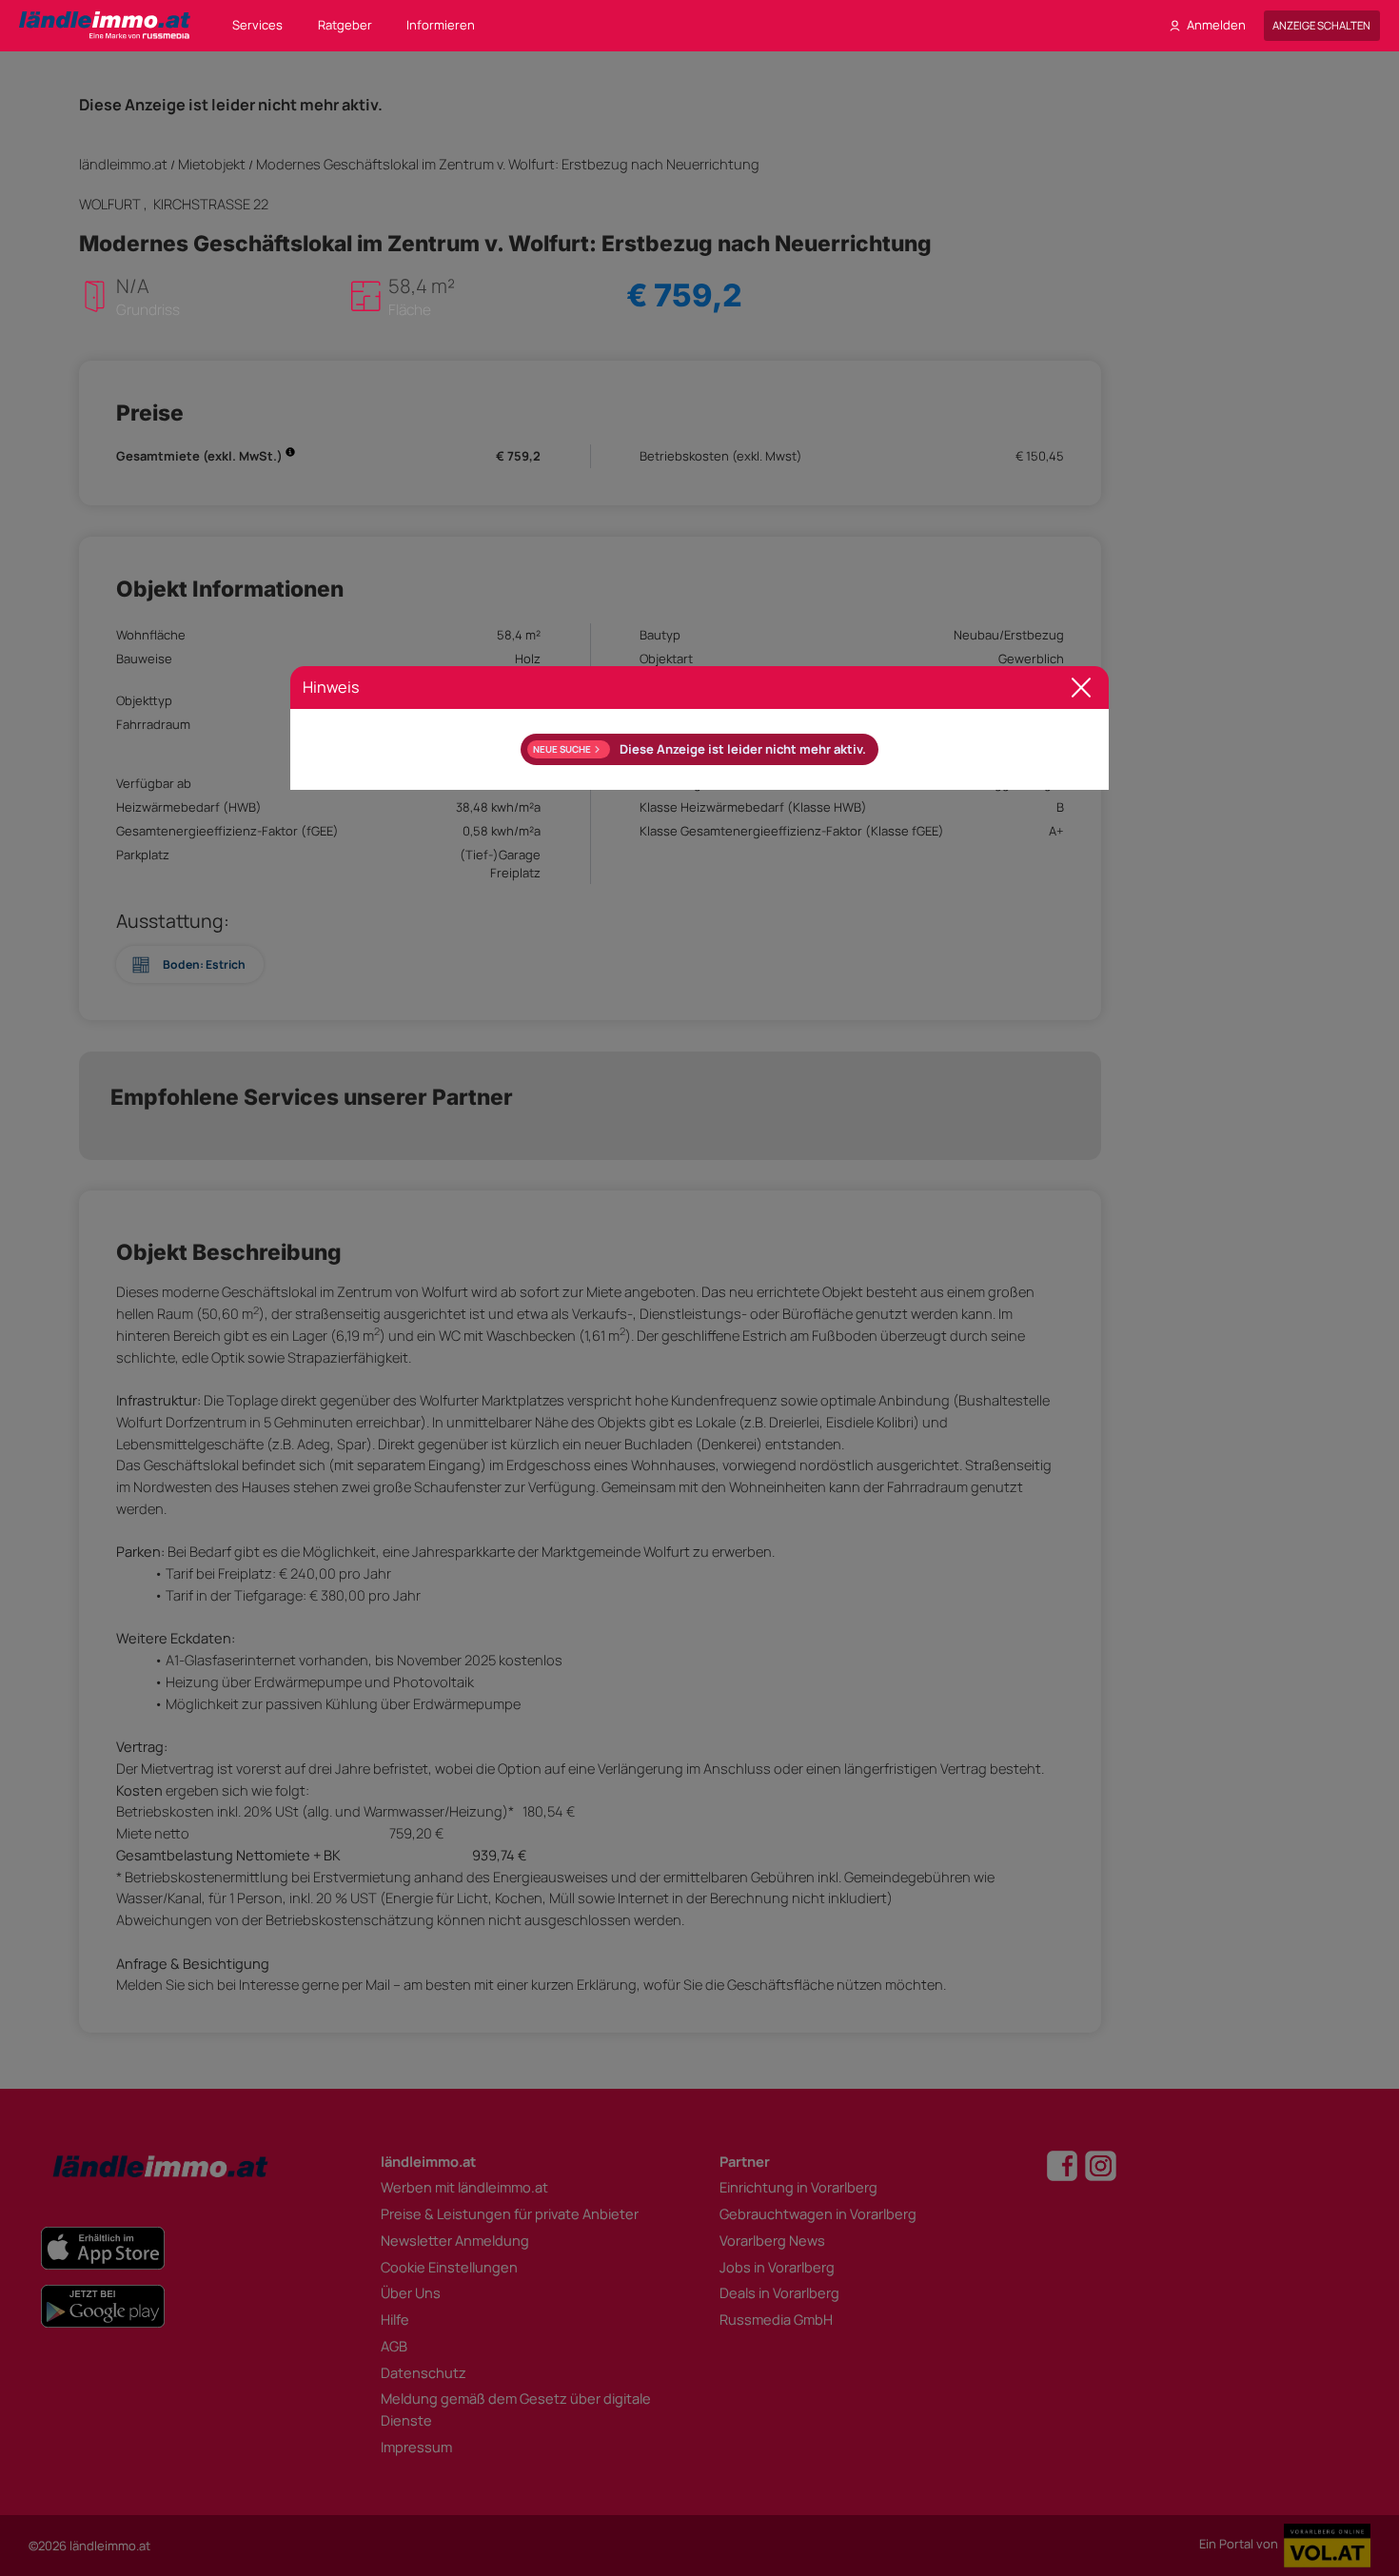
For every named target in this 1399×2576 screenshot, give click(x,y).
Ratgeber (345, 25)
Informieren (441, 25)
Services (257, 25)
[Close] (1082, 688)
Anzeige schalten (1321, 25)
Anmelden (1216, 25)
